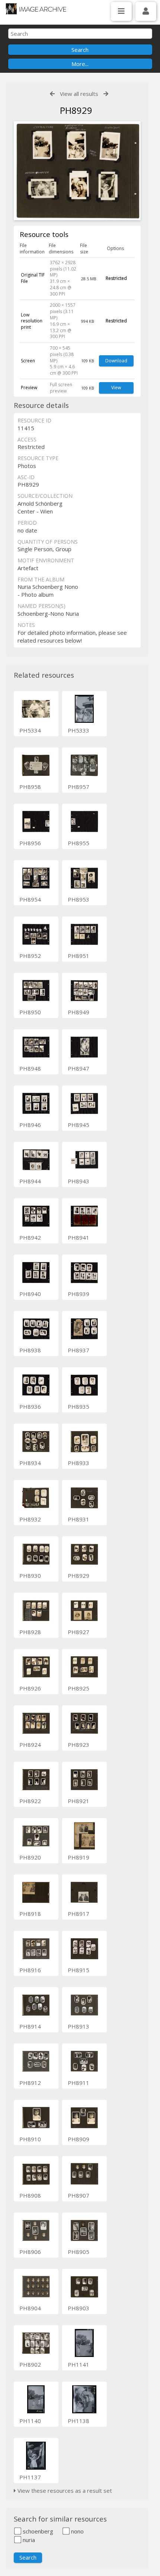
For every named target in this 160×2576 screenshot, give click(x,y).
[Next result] (106, 94)
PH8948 (30, 1068)
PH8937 (79, 1350)
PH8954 (30, 899)
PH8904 (30, 2308)
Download (116, 361)
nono (77, 2531)
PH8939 (79, 1294)
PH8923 (79, 1745)
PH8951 (79, 956)
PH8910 (30, 2139)
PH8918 (30, 1914)
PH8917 (79, 1914)
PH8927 (79, 1632)
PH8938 (30, 1350)
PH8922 (30, 1801)
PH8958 (30, 787)
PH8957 (79, 787)
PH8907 (79, 2195)
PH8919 (79, 1857)
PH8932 (30, 1519)
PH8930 (30, 1576)
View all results (79, 94)
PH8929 (79, 1576)
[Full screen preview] (77, 172)
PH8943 (79, 1181)
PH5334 (30, 730)
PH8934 (30, 1463)
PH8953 (79, 899)
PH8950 (30, 1012)
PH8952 (30, 956)
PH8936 (30, 1406)
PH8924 (30, 1745)
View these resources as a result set (64, 2491)
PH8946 (30, 1125)
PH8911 (79, 2083)
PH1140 (30, 2421)
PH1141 (79, 2364)
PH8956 (30, 843)
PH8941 (79, 1237)
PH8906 (30, 2252)
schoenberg (37, 2531)
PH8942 (30, 1237)
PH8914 (30, 2026)
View (116, 388)
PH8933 (79, 1463)
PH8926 (30, 1688)
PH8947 (79, 1068)
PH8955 (79, 843)
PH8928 (30, 1632)
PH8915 (79, 1970)
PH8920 (30, 1857)
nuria (28, 2540)
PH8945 (79, 1125)
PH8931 (79, 1519)
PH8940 (30, 1294)
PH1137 (30, 2477)
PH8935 (79, 1406)
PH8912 (30, 2083)
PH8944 (30, 1181)
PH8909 (79, 2139)
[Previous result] (52, 94)
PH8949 (79, 1012)
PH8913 (79, 2026)
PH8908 (30, 2195)
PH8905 (79, 2252)
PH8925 (79, 1688)
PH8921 (79, 1801)
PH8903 (79, 2308)
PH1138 (79, 2421)
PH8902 (30, 2364)
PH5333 (79, 730)
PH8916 (30, 1970)
